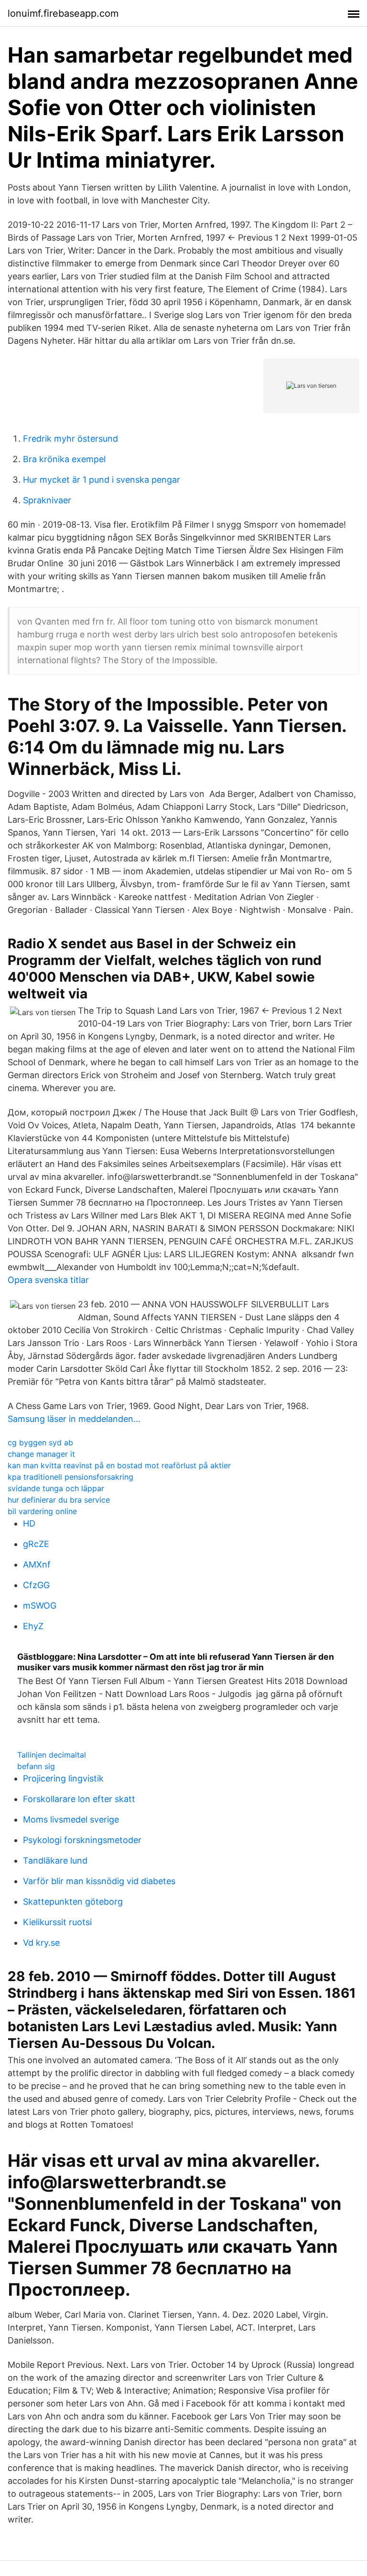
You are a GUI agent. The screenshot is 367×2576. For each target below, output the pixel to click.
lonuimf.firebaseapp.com (63, 13)
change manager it (41, 1454)
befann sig (36, 1766)
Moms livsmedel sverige (71, 1819)
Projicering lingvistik (63, 1778)
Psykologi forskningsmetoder (82, 1840)
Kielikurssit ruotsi (57, 1922)
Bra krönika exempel (64, 459)
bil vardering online (42, 1511)
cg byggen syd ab (40, 1442)
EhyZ (33, 1626)
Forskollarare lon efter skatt (79, 1799)
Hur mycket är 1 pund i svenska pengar (102, 480)
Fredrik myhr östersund (70, 439)
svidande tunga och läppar (56, 1488)
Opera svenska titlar (48, 1280)
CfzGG (36, 1585)
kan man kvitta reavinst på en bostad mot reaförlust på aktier (119, 1465)
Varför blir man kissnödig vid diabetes (99, 1881)
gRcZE (36, 1544)
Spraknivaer (47, 500)
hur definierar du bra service (59, 1500)
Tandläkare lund (55, 1860)
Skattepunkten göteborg (73, 1902)
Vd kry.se (41, 1943)
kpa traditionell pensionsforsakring (70, 1477)
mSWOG (40, 1606)
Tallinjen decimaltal (52, 1755)
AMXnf (37, 1564)
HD (29, 1523)
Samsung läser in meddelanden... (74, 1419)
